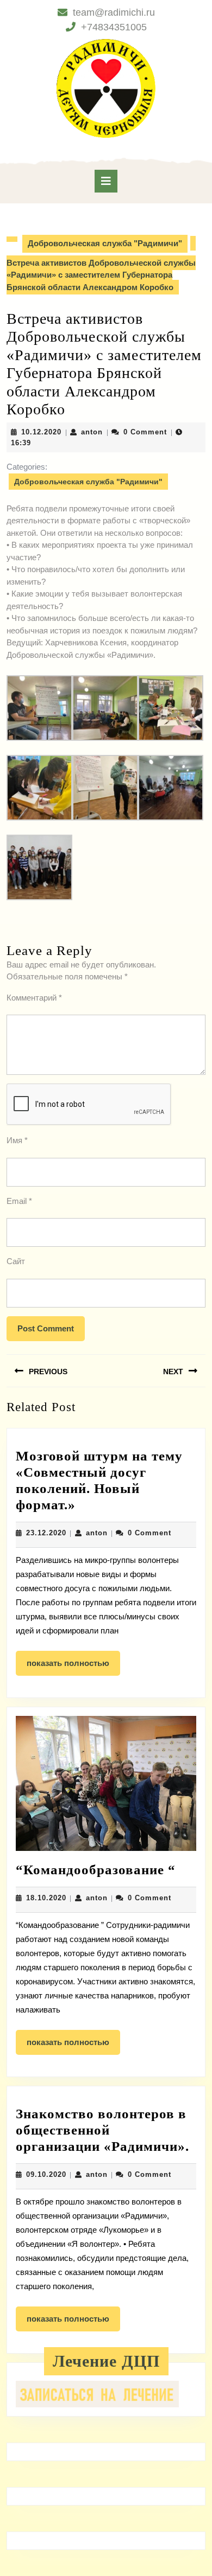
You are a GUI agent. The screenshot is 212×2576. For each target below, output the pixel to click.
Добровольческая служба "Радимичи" (105, 243)
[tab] (106, 181)
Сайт (16, 1261)
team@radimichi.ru (114, 12)
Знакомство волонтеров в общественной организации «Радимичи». (102, 2130)
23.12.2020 (46, 1533)
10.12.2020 (41, 432)
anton (92, 432)
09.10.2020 (46, 2174)
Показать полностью (73, 1667)
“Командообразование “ (96, 1870)
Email (19, 1201)
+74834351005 (114, 27)
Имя (17, 1140)
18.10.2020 (46, 1898)
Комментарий (34, 998)
